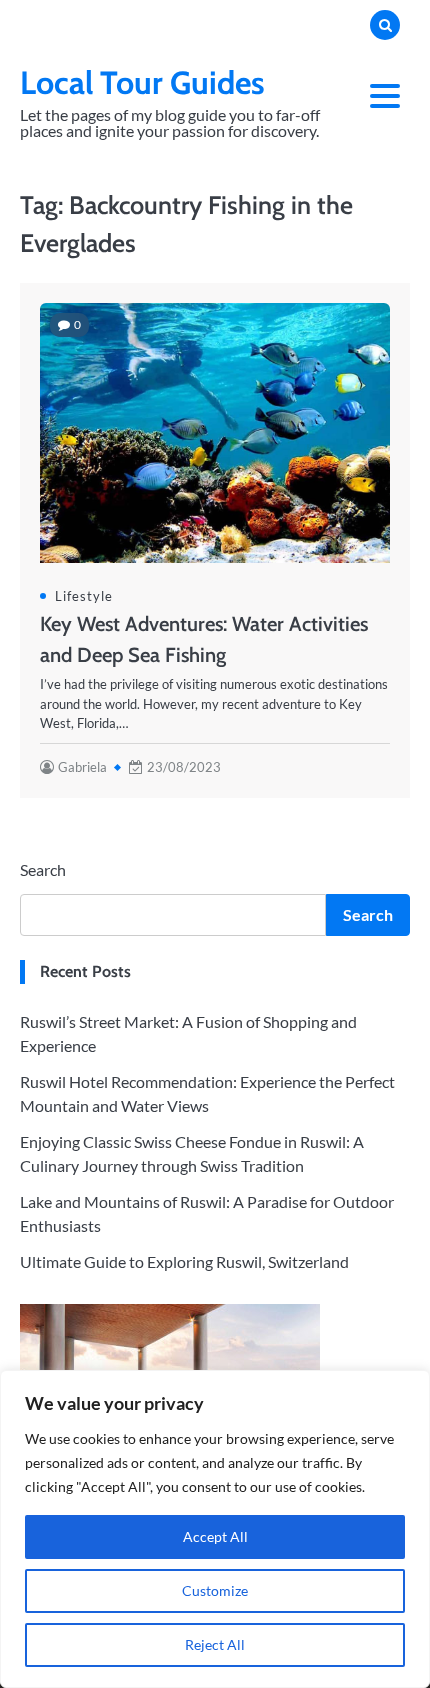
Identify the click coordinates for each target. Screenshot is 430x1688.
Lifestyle (84, 596)
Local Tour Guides (142, 82)
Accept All (215, 1536)
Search (43, 869)
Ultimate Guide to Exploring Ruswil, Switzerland (184, 1261)
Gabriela (82, 767)
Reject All (215, 1644)
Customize (215, 1590)
